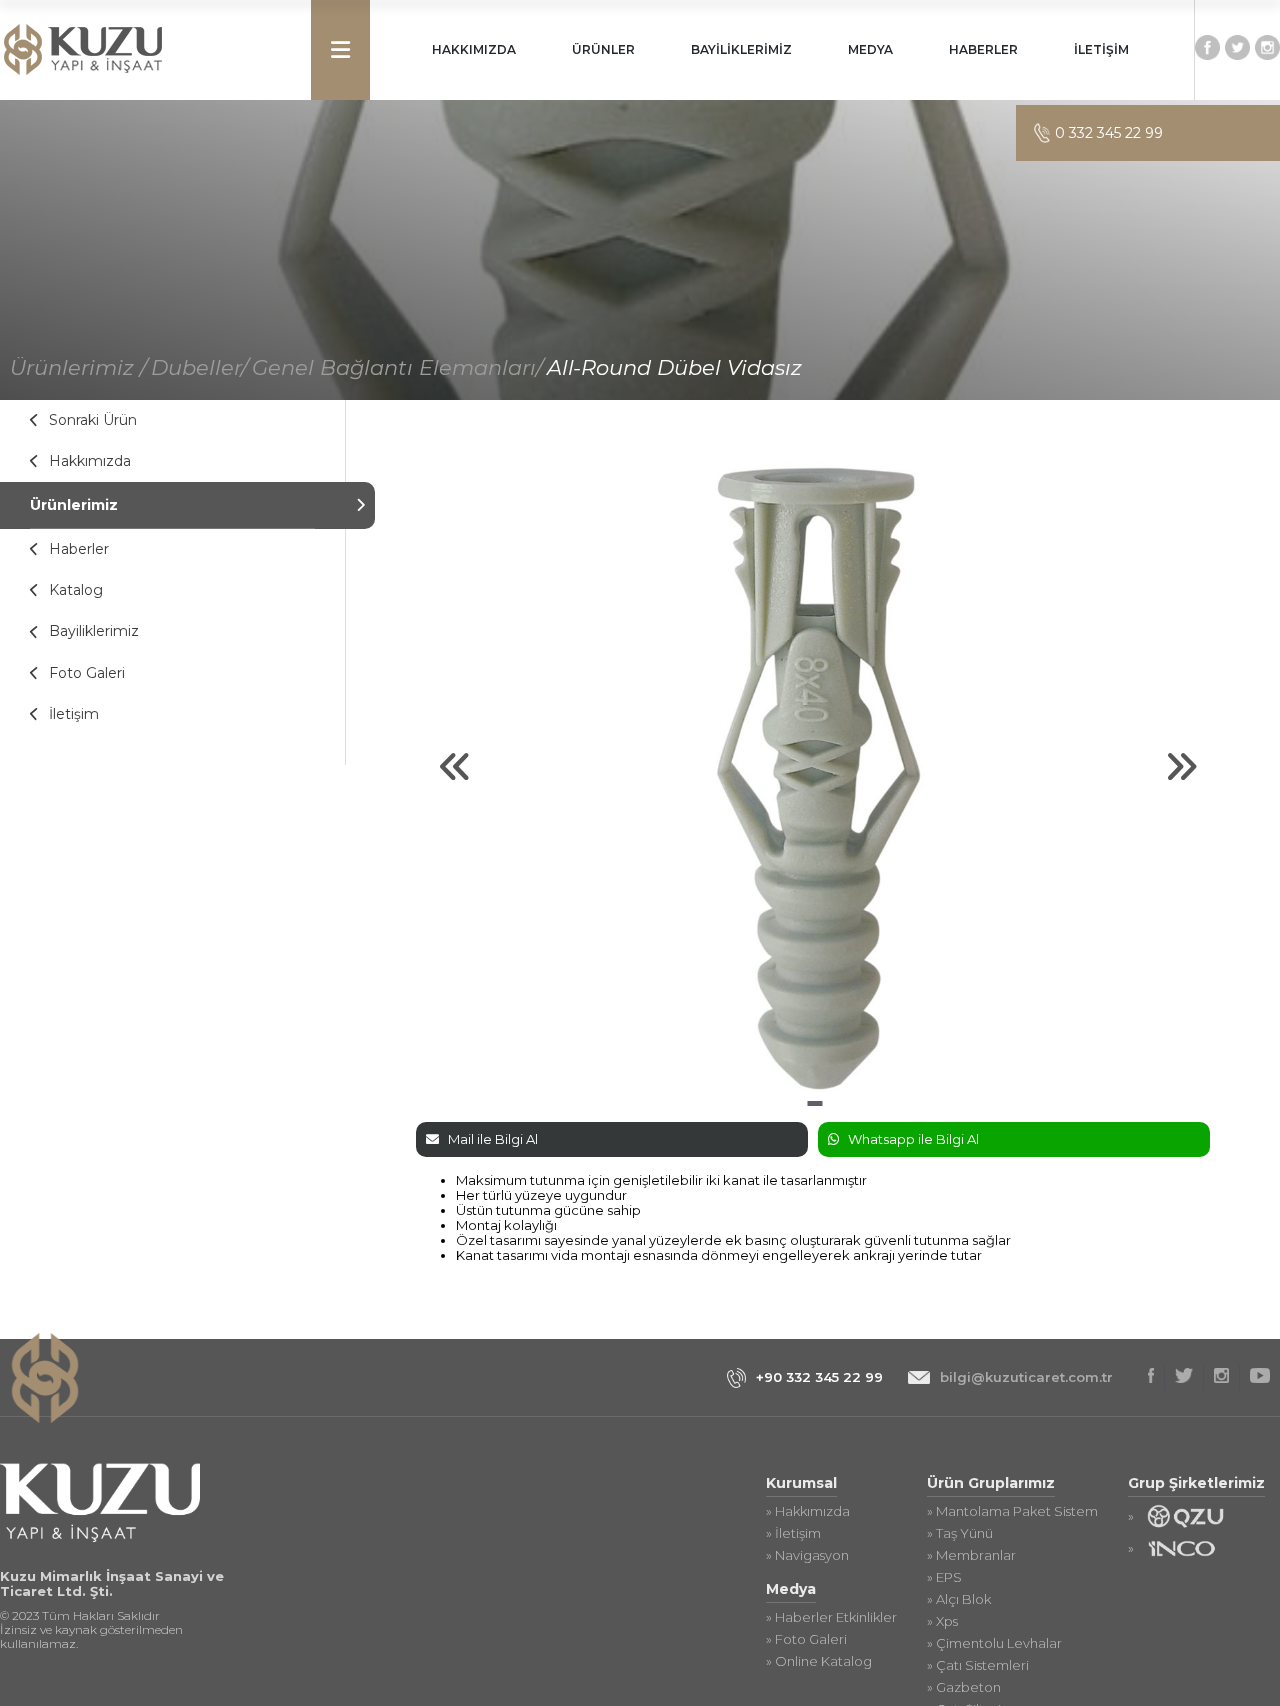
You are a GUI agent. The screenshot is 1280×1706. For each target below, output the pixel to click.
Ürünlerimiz (74, 505)
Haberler (79, 549)
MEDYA (870, 49)
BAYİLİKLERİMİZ (741, 49)
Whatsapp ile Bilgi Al (913, 1139)
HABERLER (983, 49)
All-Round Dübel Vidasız (674, 367)
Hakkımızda (90, 461)
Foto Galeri (87, 673)
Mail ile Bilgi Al (493, 1139)
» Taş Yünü (960, 1533)
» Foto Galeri (806, 1639)
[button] (814, 1103)
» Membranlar (971, 1555)
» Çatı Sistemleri (978, 1665)
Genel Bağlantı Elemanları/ (397, 367)
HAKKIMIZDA (474, 49)
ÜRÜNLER (603, 49)
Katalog (76, 590)
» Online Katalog (819, 1661)
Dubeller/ (199, 367)
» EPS (944, 1577)
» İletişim (793, 1533)
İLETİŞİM (1101, 49)
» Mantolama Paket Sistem (1012, 1511)
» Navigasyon (807, 1555)
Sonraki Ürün (93, 420)
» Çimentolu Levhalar (994, 1643)
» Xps (942, 1621)
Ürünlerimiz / (78, 367)
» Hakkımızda (808, 1511)
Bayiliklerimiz (94, 631)
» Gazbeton (964, 1687)
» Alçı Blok (959, 1599)
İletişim (74, 714)
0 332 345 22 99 (1109, 133)
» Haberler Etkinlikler (831, 1617)
